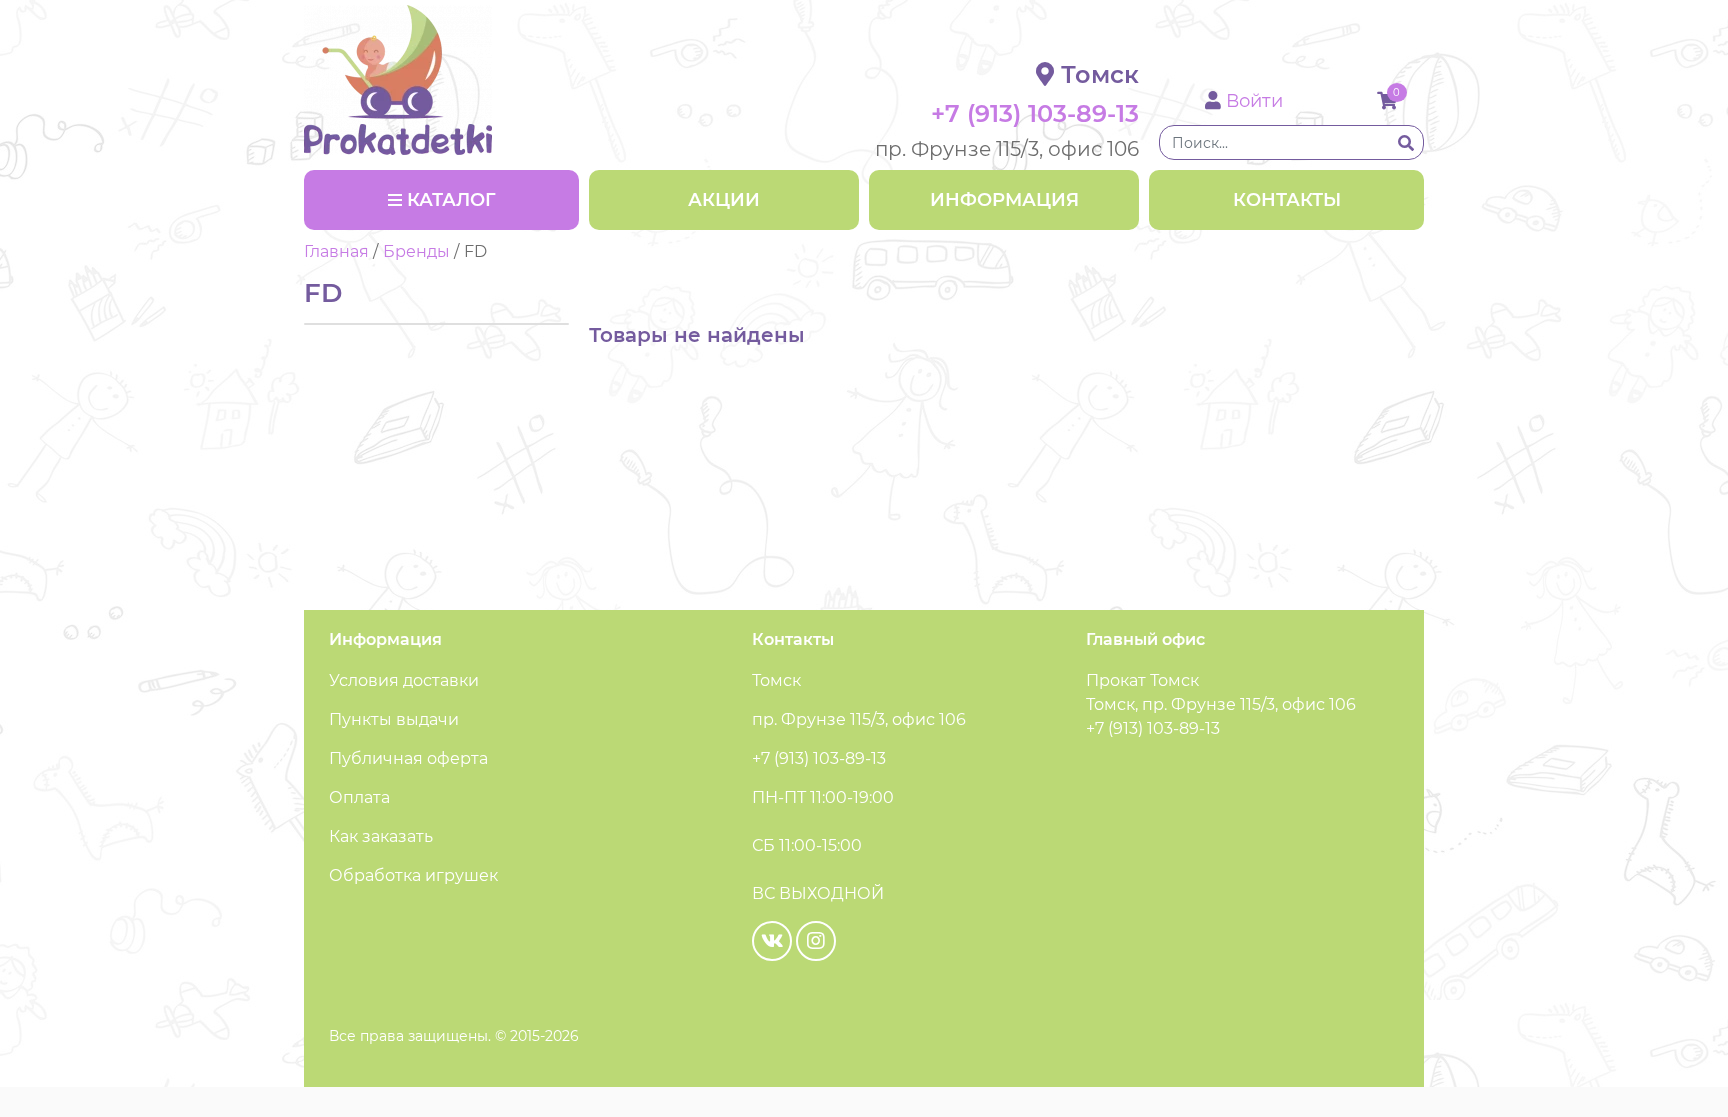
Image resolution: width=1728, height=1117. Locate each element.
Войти (1252, 101)
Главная (336, 251)
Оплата (359, 797)
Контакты (1287, 200)
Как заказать (381, 836)
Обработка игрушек (413, 875)
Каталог (451, 200)
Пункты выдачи (394, 719)
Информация (1004, 200)
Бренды (416, 251)
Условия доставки (404, 680)
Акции (724, 200)
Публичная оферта (408, 758)
